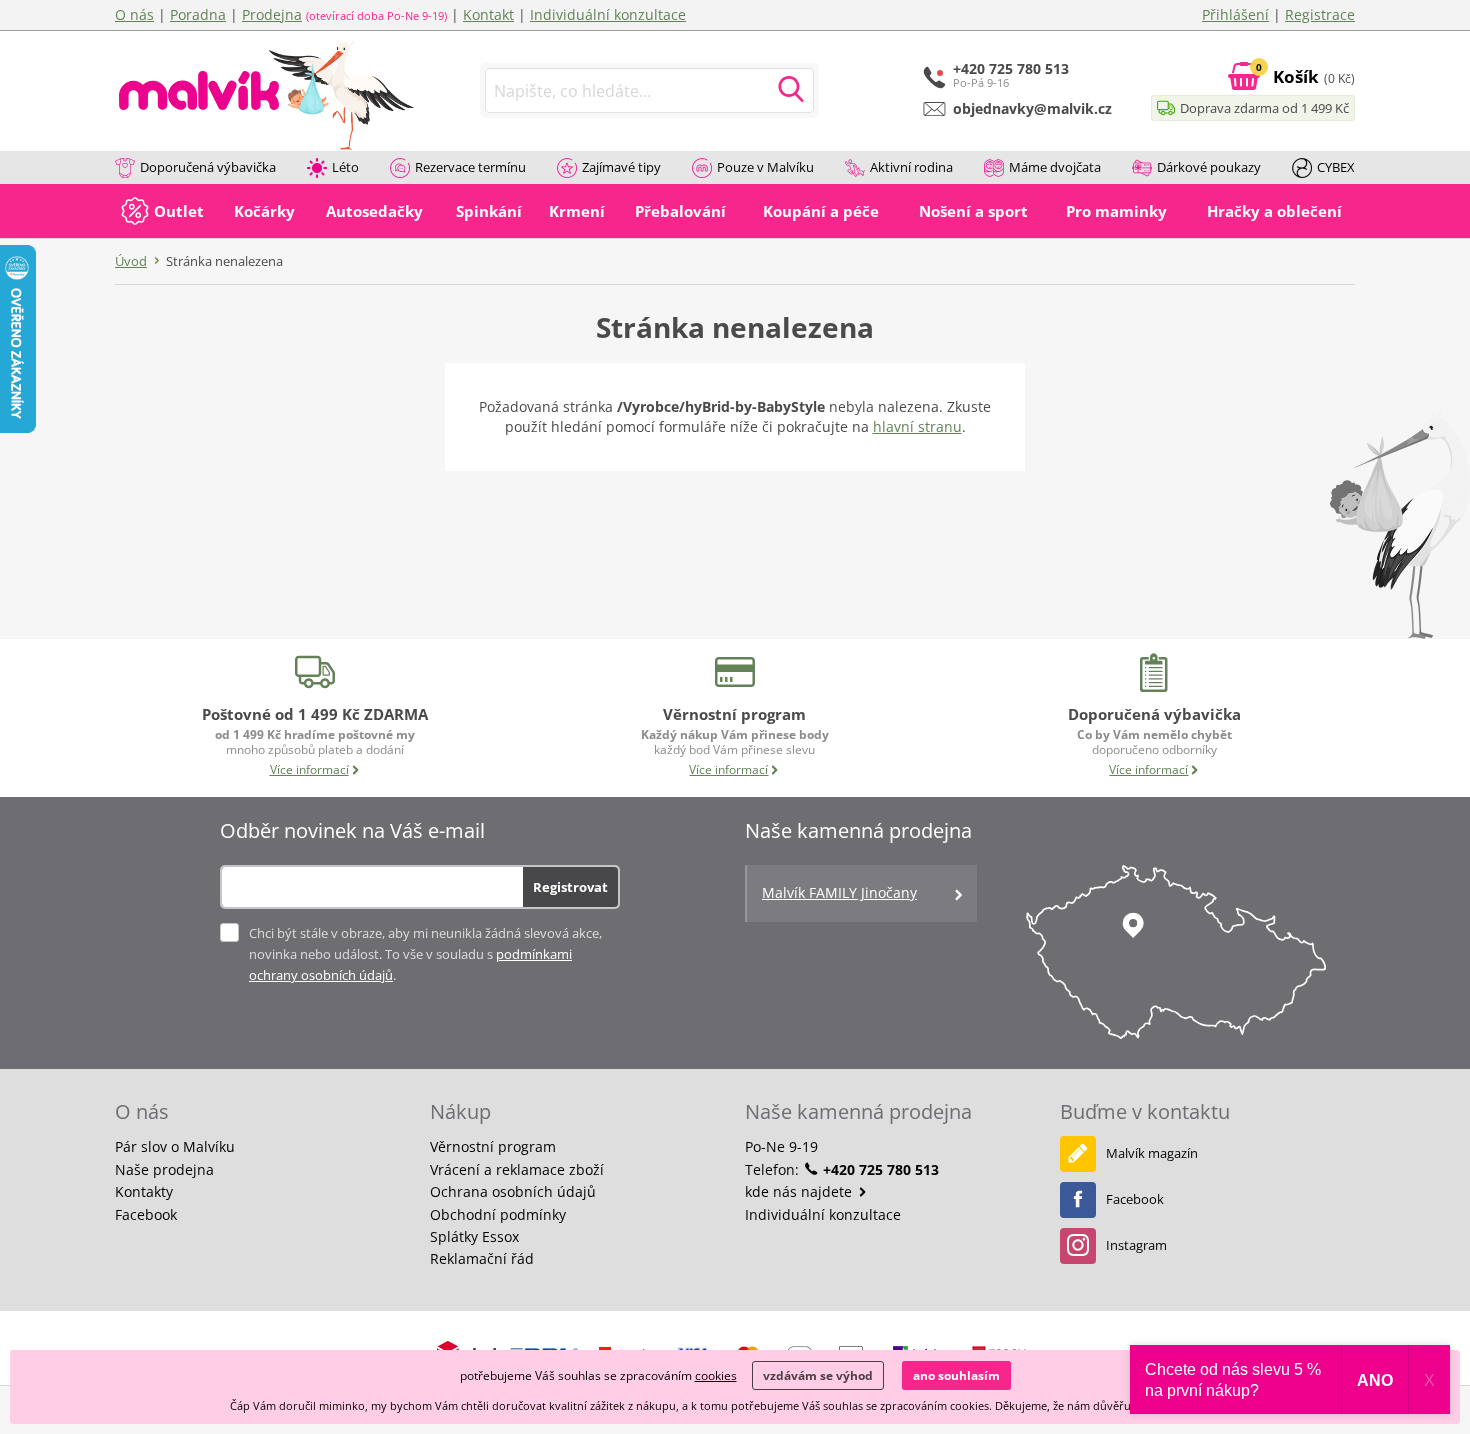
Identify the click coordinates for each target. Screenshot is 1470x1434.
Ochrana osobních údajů (513, 1191)
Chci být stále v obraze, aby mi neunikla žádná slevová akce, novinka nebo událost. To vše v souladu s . (425, 954)
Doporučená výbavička (208, 167)
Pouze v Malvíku (765, 167)
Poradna (198, 14)
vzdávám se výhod (818, 1375)
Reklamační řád (482, 1258)
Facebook (146, 1214)
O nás (134, 14)
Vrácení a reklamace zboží (517, 1169)
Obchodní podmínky (498, 1214)
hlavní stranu (917, 426)
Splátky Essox (474, 1236)
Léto (345, 167)
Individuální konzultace (608, 14)
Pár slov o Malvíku (175, 1146)
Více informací (309, 769)
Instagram (1136, 1245)
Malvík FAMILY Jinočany (839, 892)
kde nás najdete (800, 1191)
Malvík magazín (1152, 1153)
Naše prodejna (164, 1169)
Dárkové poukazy (1209, 167)
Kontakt (488, 14)
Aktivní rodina (911, 167)
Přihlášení (1235, 14)
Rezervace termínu (470, 167)
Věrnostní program (493, 1146)
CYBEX (1336, 167)
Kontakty (144, 1191)
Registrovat (570, 887)
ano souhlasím (956, 1375)
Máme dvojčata (1055, 167)
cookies (716, 1375)
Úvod (131, 261)
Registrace (1320, 14)
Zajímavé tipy (621, 167)
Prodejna (272, 14)
